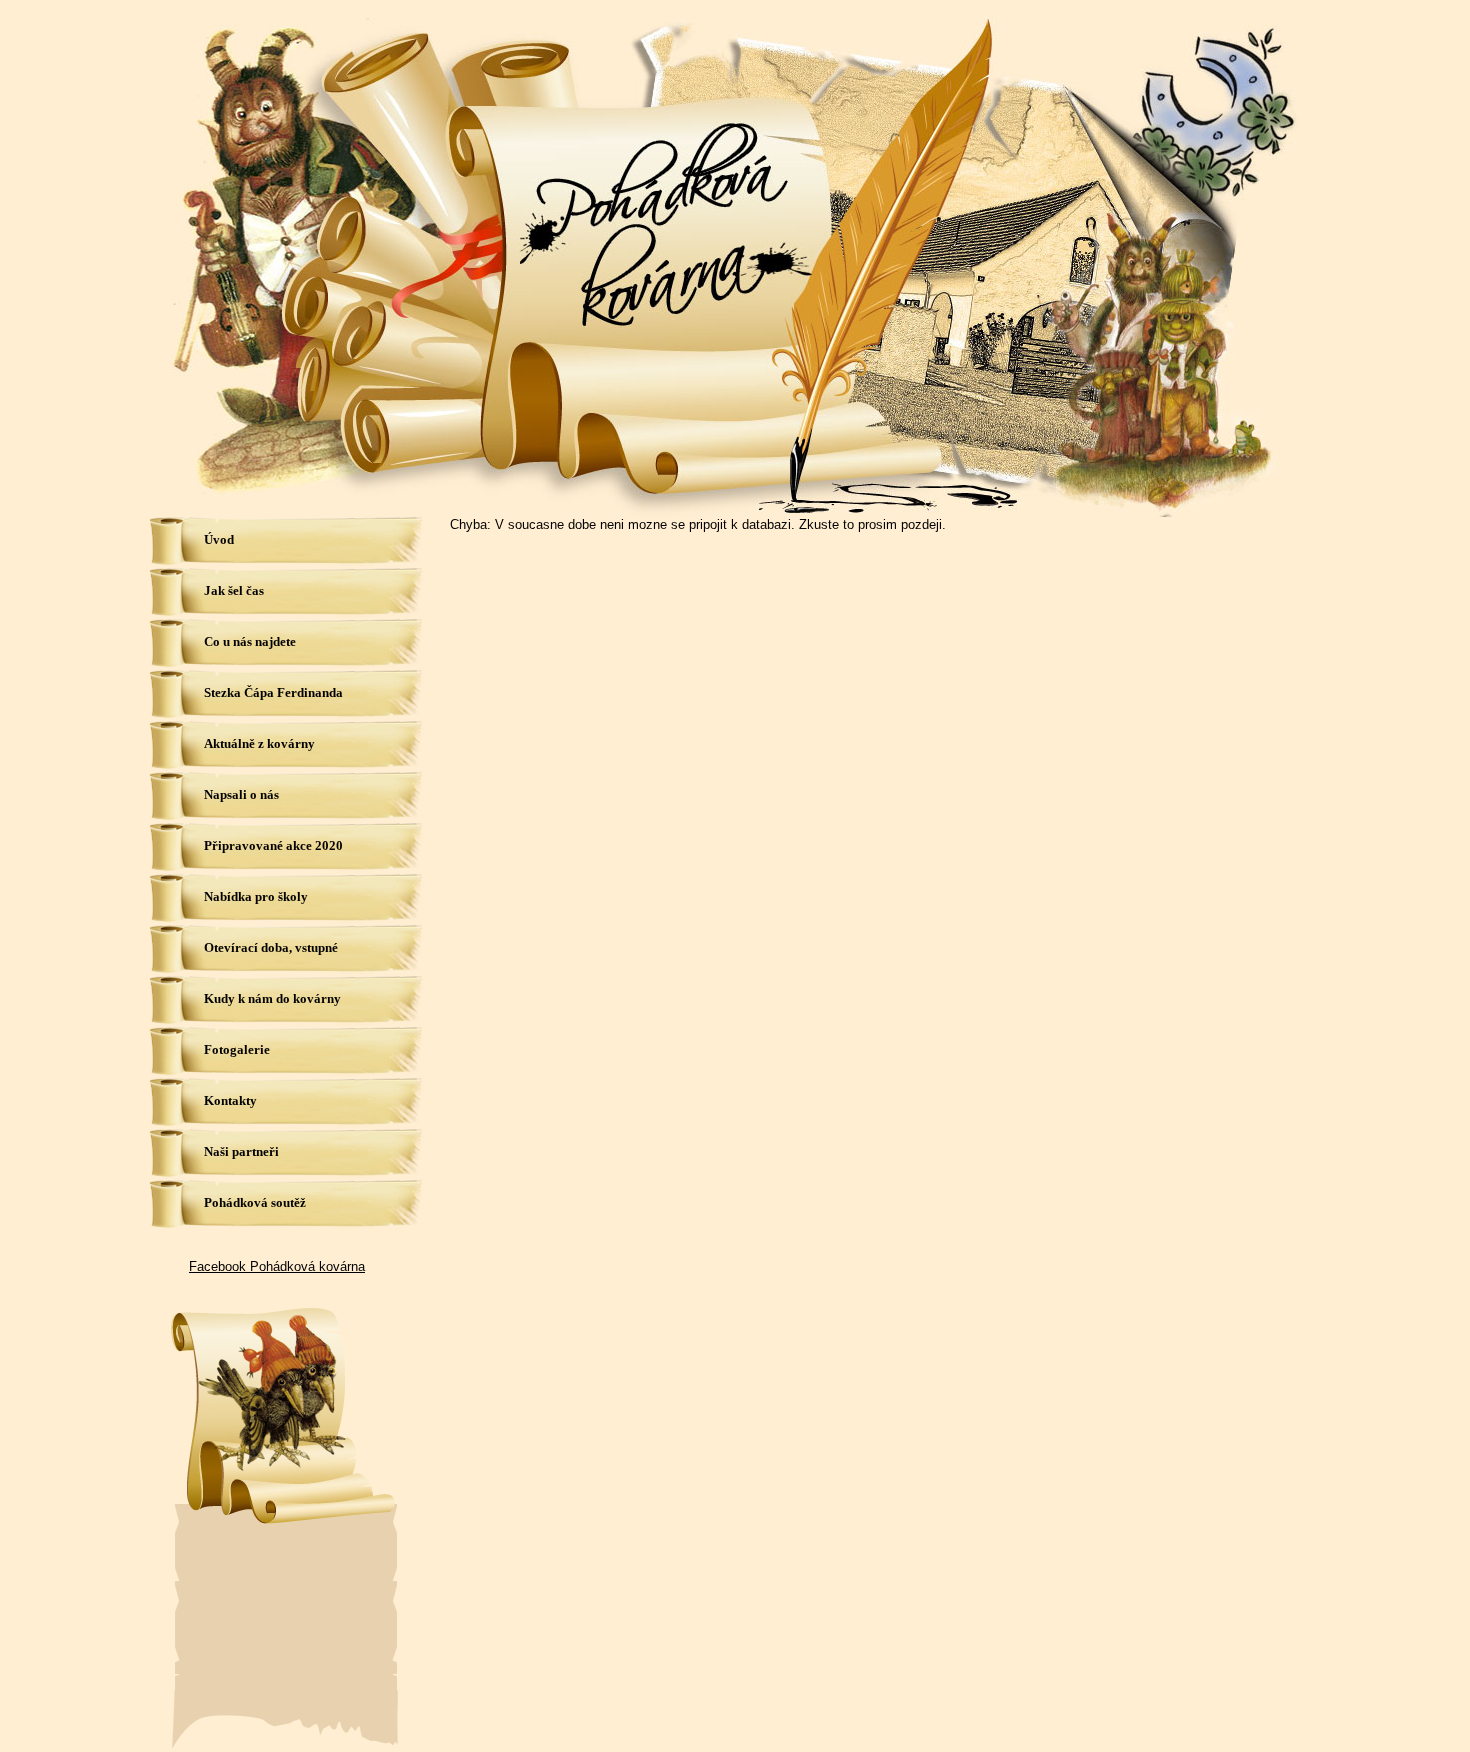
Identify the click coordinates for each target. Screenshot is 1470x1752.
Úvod (219, 539)
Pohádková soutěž (255, 1202)
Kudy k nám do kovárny (272, 998)
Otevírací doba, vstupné (271, 947)
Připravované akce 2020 (273, 845)
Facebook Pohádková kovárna (277, 1266)
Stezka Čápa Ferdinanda (273, 692)
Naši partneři (241, 1151)
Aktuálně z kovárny (259, 743)
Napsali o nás (241, 794)
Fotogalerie (237, 1049)
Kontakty (230, 1100)
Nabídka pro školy (256, 896)
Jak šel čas (234, 590)
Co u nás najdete (250, 641)
